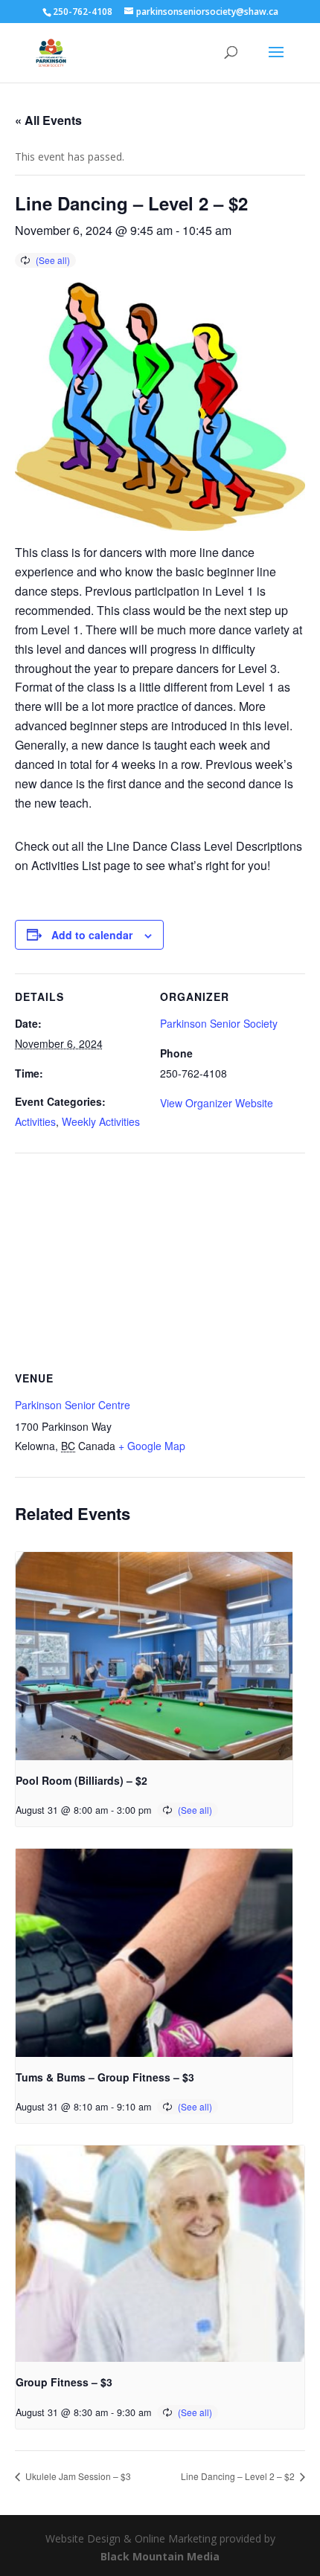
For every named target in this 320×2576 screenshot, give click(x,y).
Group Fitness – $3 (64, 2382)
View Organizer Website (217, 1103)
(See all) (53, 260)
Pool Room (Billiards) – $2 (81, 1780)
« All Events (48, 120)
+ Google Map (152, 1446)
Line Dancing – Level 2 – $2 (239, 2476)
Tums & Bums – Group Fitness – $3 (105, 2077)
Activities (35, 1121)
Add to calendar (92, 935)
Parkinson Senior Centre (73, 1405)
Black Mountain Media (160, 2556)
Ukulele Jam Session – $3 (77, 2476)
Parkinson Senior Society (219, 1023)
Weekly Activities (101, 1121)
